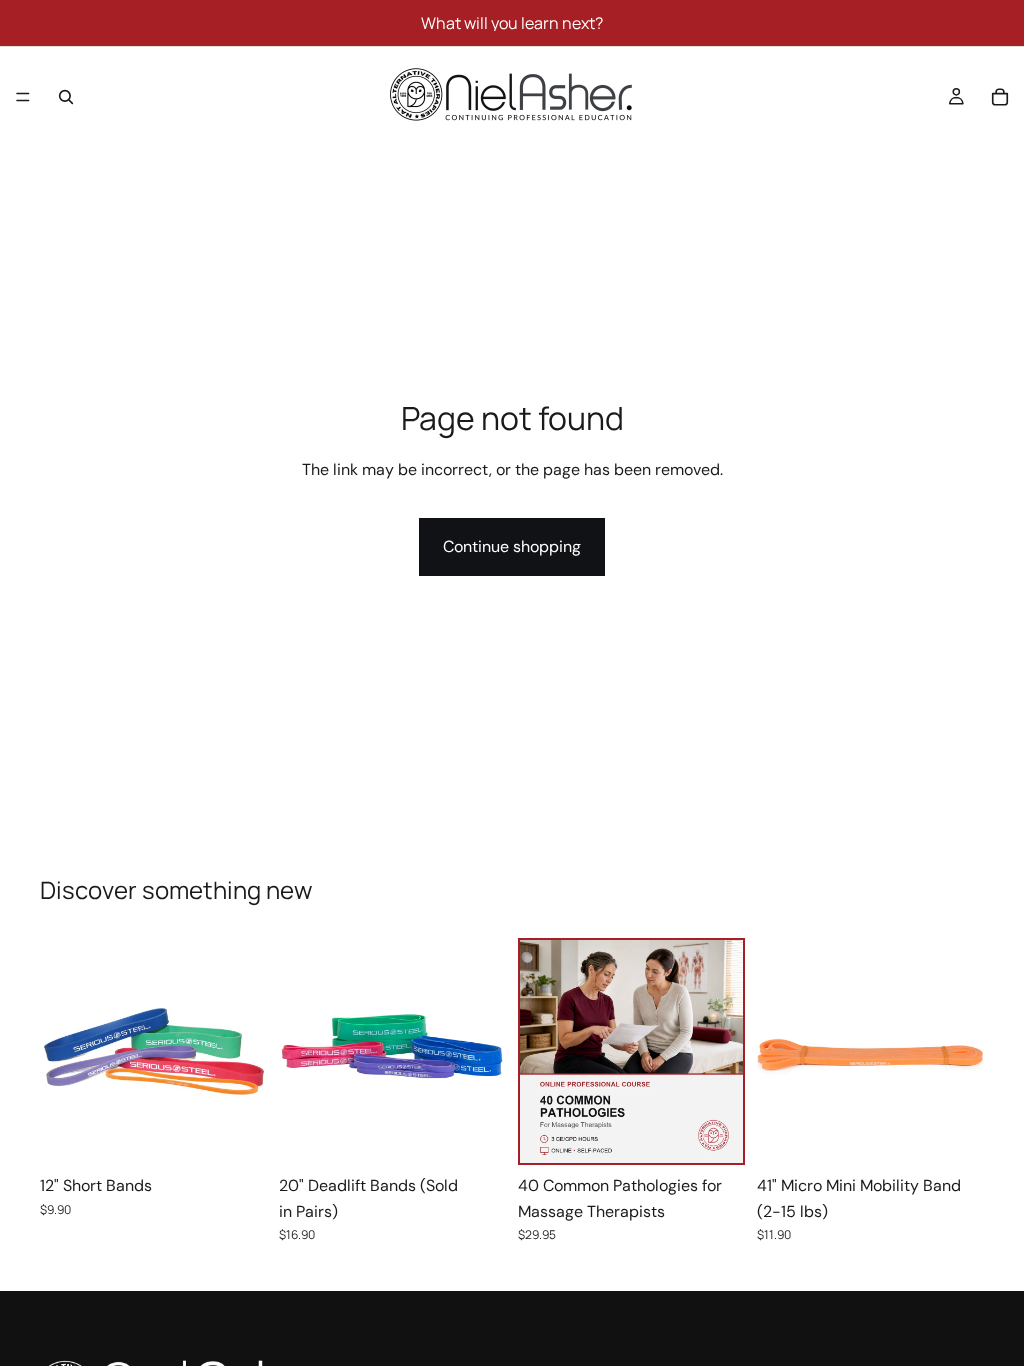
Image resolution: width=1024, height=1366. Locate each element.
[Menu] (23, 97)
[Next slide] (245, 1052)
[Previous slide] (62, 1052)
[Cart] (1000, 97)
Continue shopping (512, 546)
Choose (253, 1133)
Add (729, 1131)
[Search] (66, 97)
